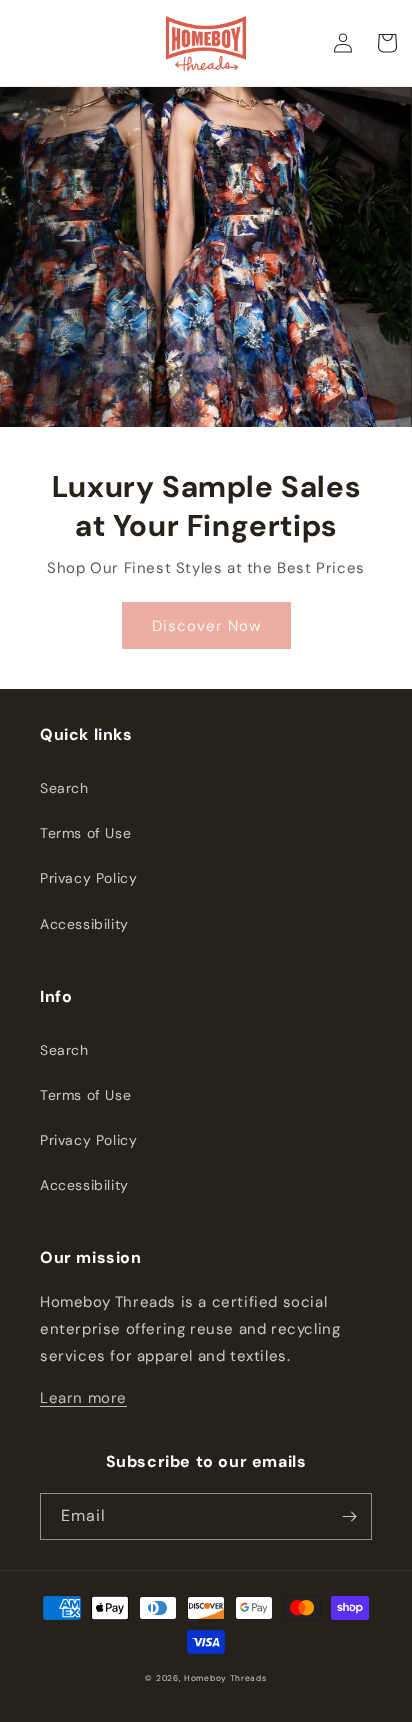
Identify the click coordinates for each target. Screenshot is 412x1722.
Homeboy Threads (225, 1678)
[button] (387, 43)
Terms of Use (85, 833)
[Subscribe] (349, 1516)
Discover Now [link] (206, 626)
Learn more (83, 1398)
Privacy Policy (88, 878)
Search (64, 788)
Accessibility (84, 924)
